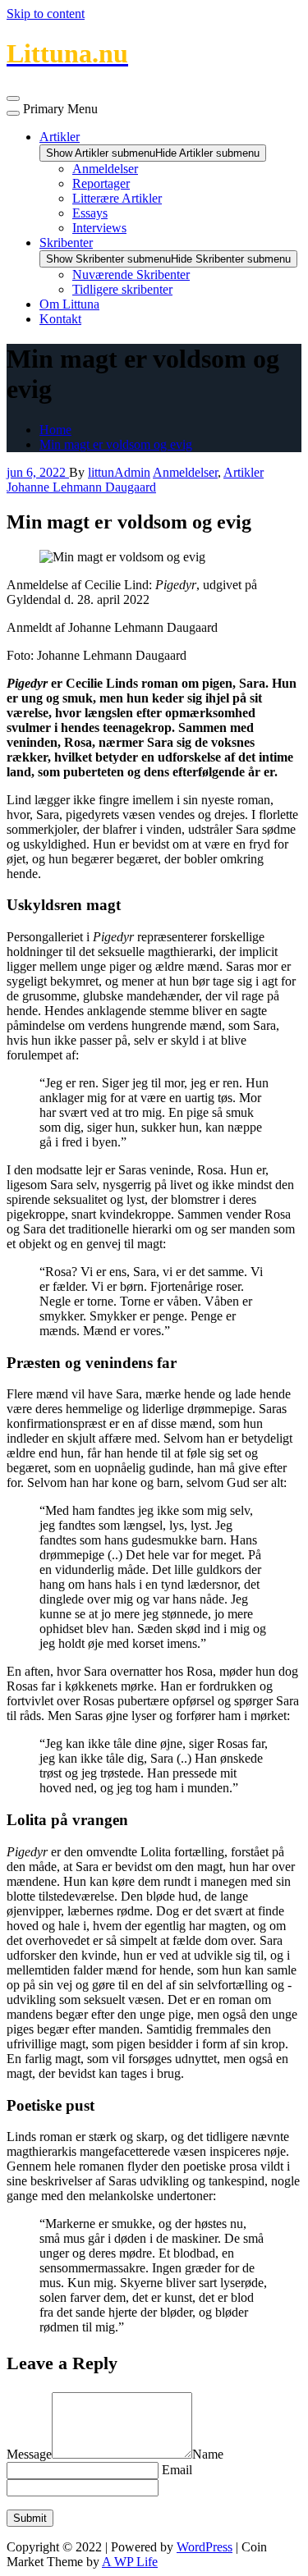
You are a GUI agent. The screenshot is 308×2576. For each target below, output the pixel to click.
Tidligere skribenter (122, 289)
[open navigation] (13, 98)
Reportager (101, 183)
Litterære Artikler (117, 198)
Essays (90, 213)
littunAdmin (119, 472)
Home (55, 430)
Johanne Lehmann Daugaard (81, 487)
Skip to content (46, 14)
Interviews (99, 228)
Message (29, 2454)
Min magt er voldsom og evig (116, 444)
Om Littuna (69, 304)
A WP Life (130, 2562)
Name (208, 2454)
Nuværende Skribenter (131, 275)
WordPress (205, 2547)
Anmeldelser (105, 169)
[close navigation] (13, 113)
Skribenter (66, 243)
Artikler (60, 137)
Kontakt (60, 319)
